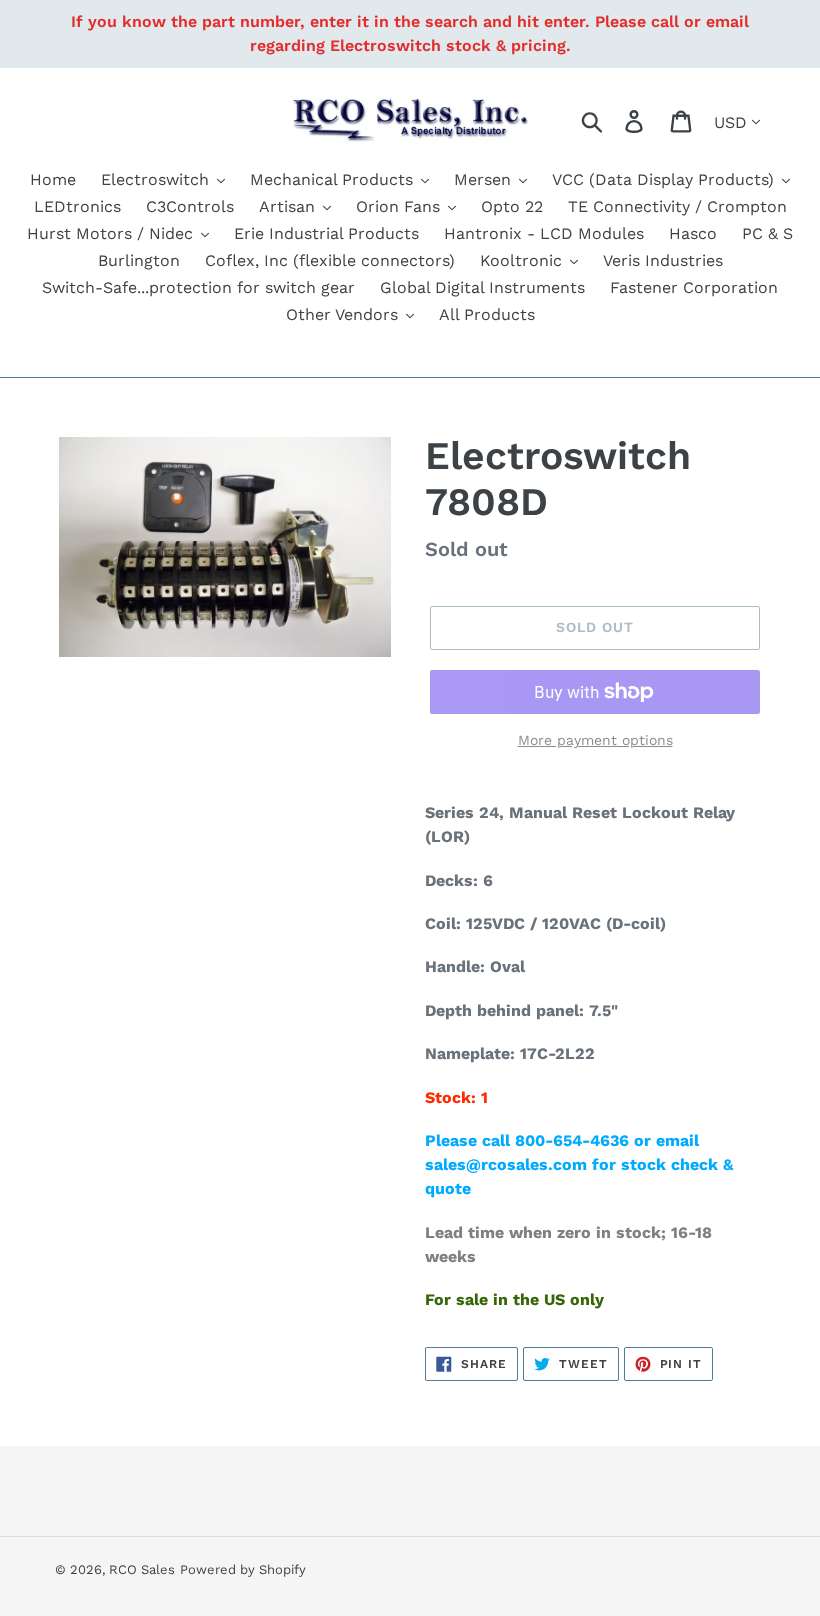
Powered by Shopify (243, 1569)
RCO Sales (142, 1569)
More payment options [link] (595, 740)
